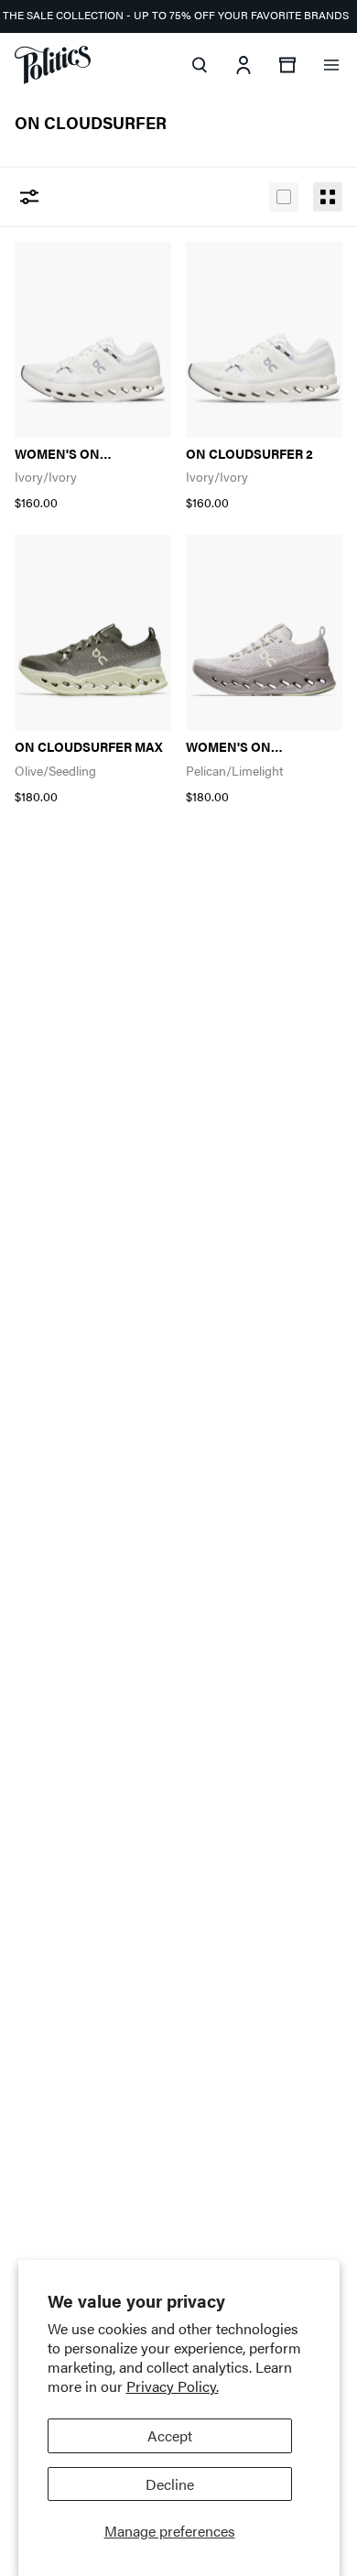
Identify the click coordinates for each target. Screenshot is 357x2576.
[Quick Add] (136, 266)
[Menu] (331, 65)
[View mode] (284, 197)
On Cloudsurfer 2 (249, 454)
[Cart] (287, 65)
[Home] (53, 65)
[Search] (200, 65)
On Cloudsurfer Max (89, 747)
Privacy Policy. (173, 2386)
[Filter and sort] (29, 197)
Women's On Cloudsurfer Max (249, 747)
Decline (170, 2484)
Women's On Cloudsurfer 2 (67, 454)
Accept (170, 2435)
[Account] (243, 65)
